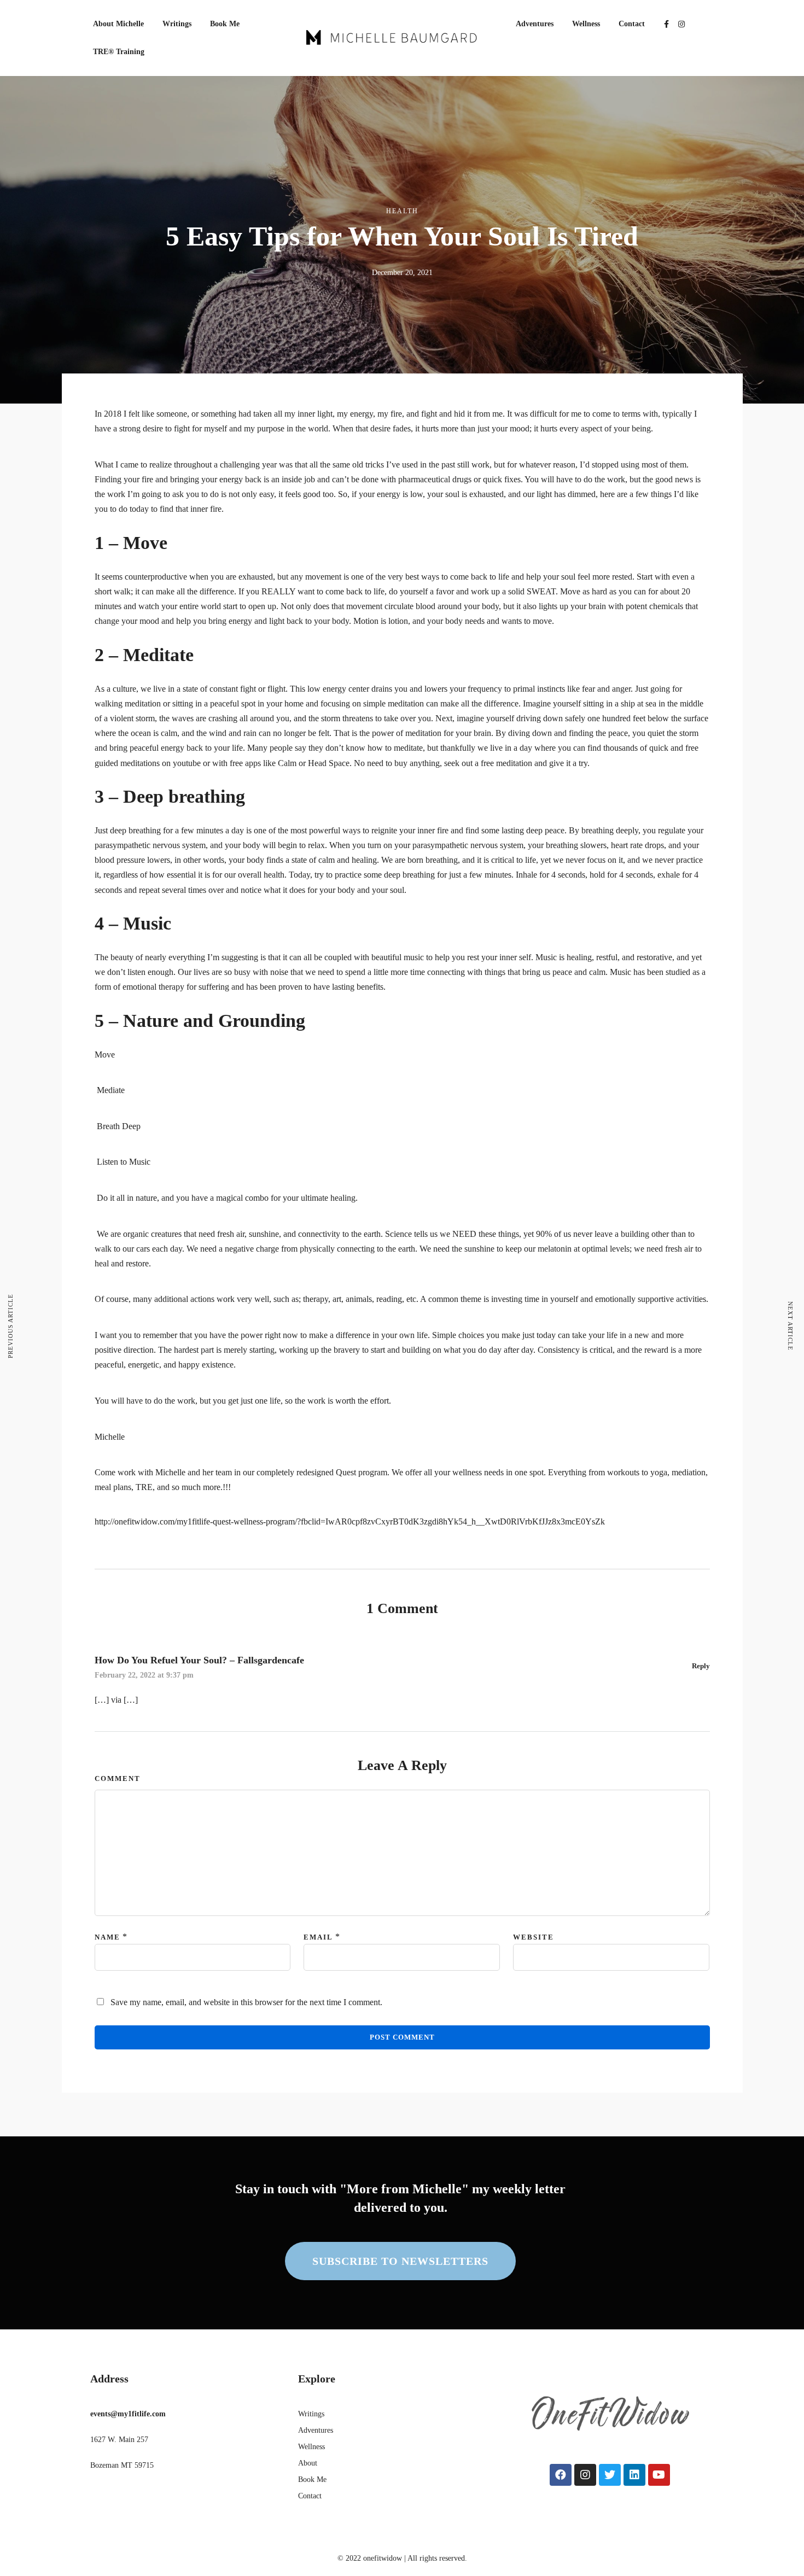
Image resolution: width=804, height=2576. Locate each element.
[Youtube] (659, 2475)
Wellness (586, 24)
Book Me (225, 24)
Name (107, 1937)
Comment (118, 1778)
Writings (177, 24)
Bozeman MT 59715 (122, 2465)
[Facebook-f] (666, 24)
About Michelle (118, 24)
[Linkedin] (634, 2475)
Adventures (535, 24)
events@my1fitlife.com (128, 2414)
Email (318, 1937)
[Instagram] (681, 24)
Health (402, 211)
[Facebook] (561, 2475)
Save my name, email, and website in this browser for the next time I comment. (246, 2002)
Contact (632, 24)
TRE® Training (119, 52)
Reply (701, 1666)
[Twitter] (610, 2475)
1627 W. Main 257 (119, 2440)
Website (534, 1937)
